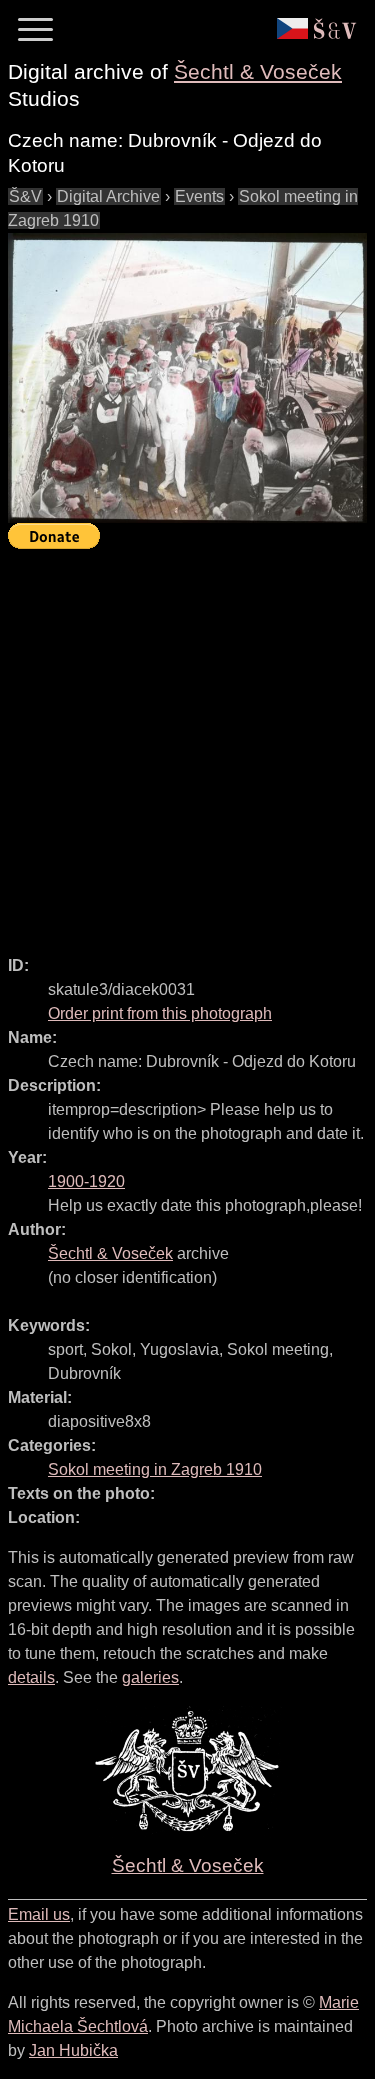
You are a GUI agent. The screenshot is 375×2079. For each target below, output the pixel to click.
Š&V (25, 196)
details (31, 1677)
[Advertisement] (187, 743)
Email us (39, 1914)
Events (199, 196)
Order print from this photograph (160, 1013)
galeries (150, 1677)
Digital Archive (108, 196)
